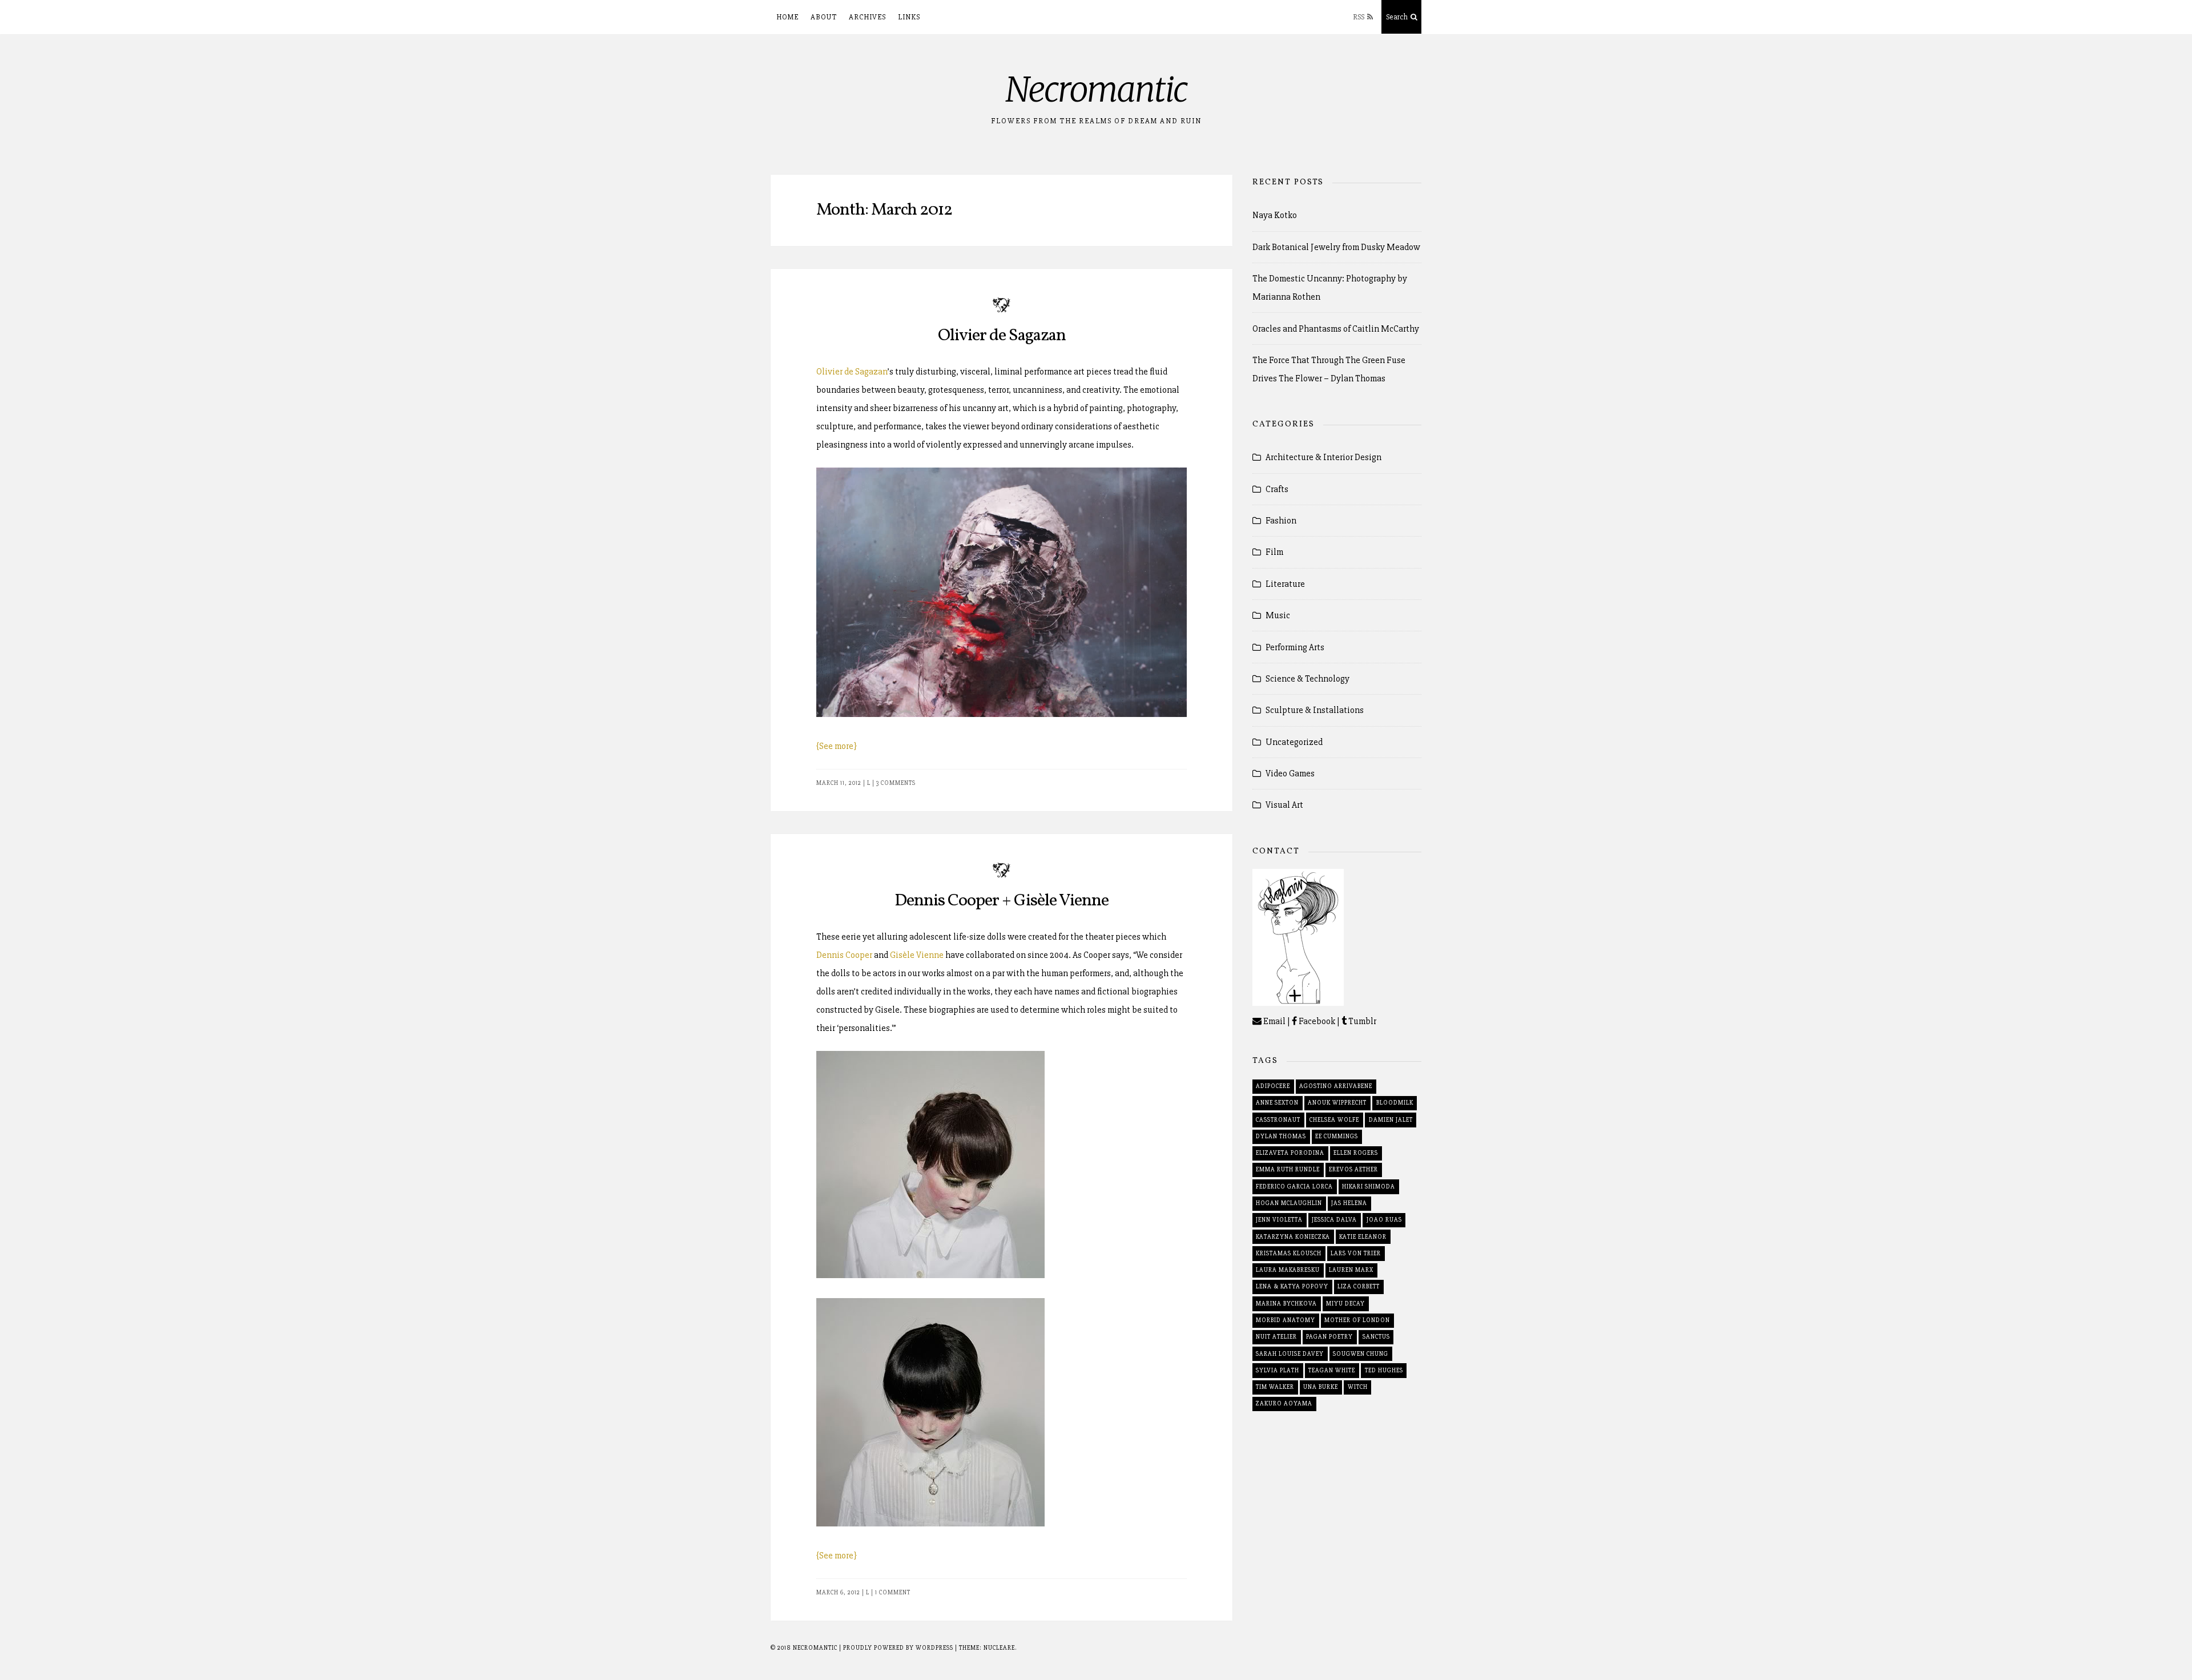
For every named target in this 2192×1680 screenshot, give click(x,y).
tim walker (1275, 1387)
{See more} (837, 746)
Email (1274, 1021)
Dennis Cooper (844, 955)
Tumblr (1361, 1021)
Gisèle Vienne (917, 955)
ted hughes (1384, 1370)
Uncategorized (1294, 742)
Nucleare (999, 1648)
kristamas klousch (1289, 1253)
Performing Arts (1295, 647)
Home (787, 17)
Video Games (1290, 773)
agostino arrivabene (1336, 1086)
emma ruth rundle (1288, 1169)
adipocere (1273, 1086)
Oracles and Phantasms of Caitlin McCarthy (1336, 329)
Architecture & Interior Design (1323, 457)
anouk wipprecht (1337, 1103)
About (824, 17)
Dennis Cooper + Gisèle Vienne (1002, 901)
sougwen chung (1361, 1354)
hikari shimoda (1369, 1187)
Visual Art (1284, 805)
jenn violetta (1279, 1220)
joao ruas (1384, 1220)
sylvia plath (1278, 1370)
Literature (1285, 584)
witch (1358, 1387)
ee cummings (1337, 1136)
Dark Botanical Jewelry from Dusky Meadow (1336, 247)
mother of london (1357, 1320)
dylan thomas (1281, 1136)
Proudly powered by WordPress (899, 1648)
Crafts (1277, 489)
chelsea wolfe (1334, 1120)
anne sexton (1277, 1103)
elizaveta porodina (1290, 1153)
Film (1274, 552)
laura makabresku (1288, 1270)
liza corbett (1359, 1286)
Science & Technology (1307, 679)
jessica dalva (1334, 1220)
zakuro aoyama (1284, 1403)
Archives (867, 17)
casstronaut (1278, 1120)
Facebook (1316, 1021)
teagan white (1332, 1370)
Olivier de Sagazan (1002, 336)
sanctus (1376, 1337)
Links (909, 17)
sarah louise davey (1290, 1354)
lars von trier (1356, 1253)
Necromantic (1096, 89)
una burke (1321, 1387)
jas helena (1349, 1203)
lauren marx (1351, 1270)
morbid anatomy (1286, 1320)
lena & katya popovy (1292, 1286)
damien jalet (1391, 1120)
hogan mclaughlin (1289, 1203)
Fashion (1281, 521)
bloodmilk (1395, 1103)
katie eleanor (1363, 1237)
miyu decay (1345, 1304)
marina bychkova (1286, 1304)
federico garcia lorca (1294, 1187)
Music (1278, 615)
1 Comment (893, 1592)
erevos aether (1353, 1169)
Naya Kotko (1275, 215)
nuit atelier (1276, 1337)
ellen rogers (1356, 1153)
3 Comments (896, 783)
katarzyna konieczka (1293, 1237)
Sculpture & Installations (1315, 710)
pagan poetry (1329, 1337)
